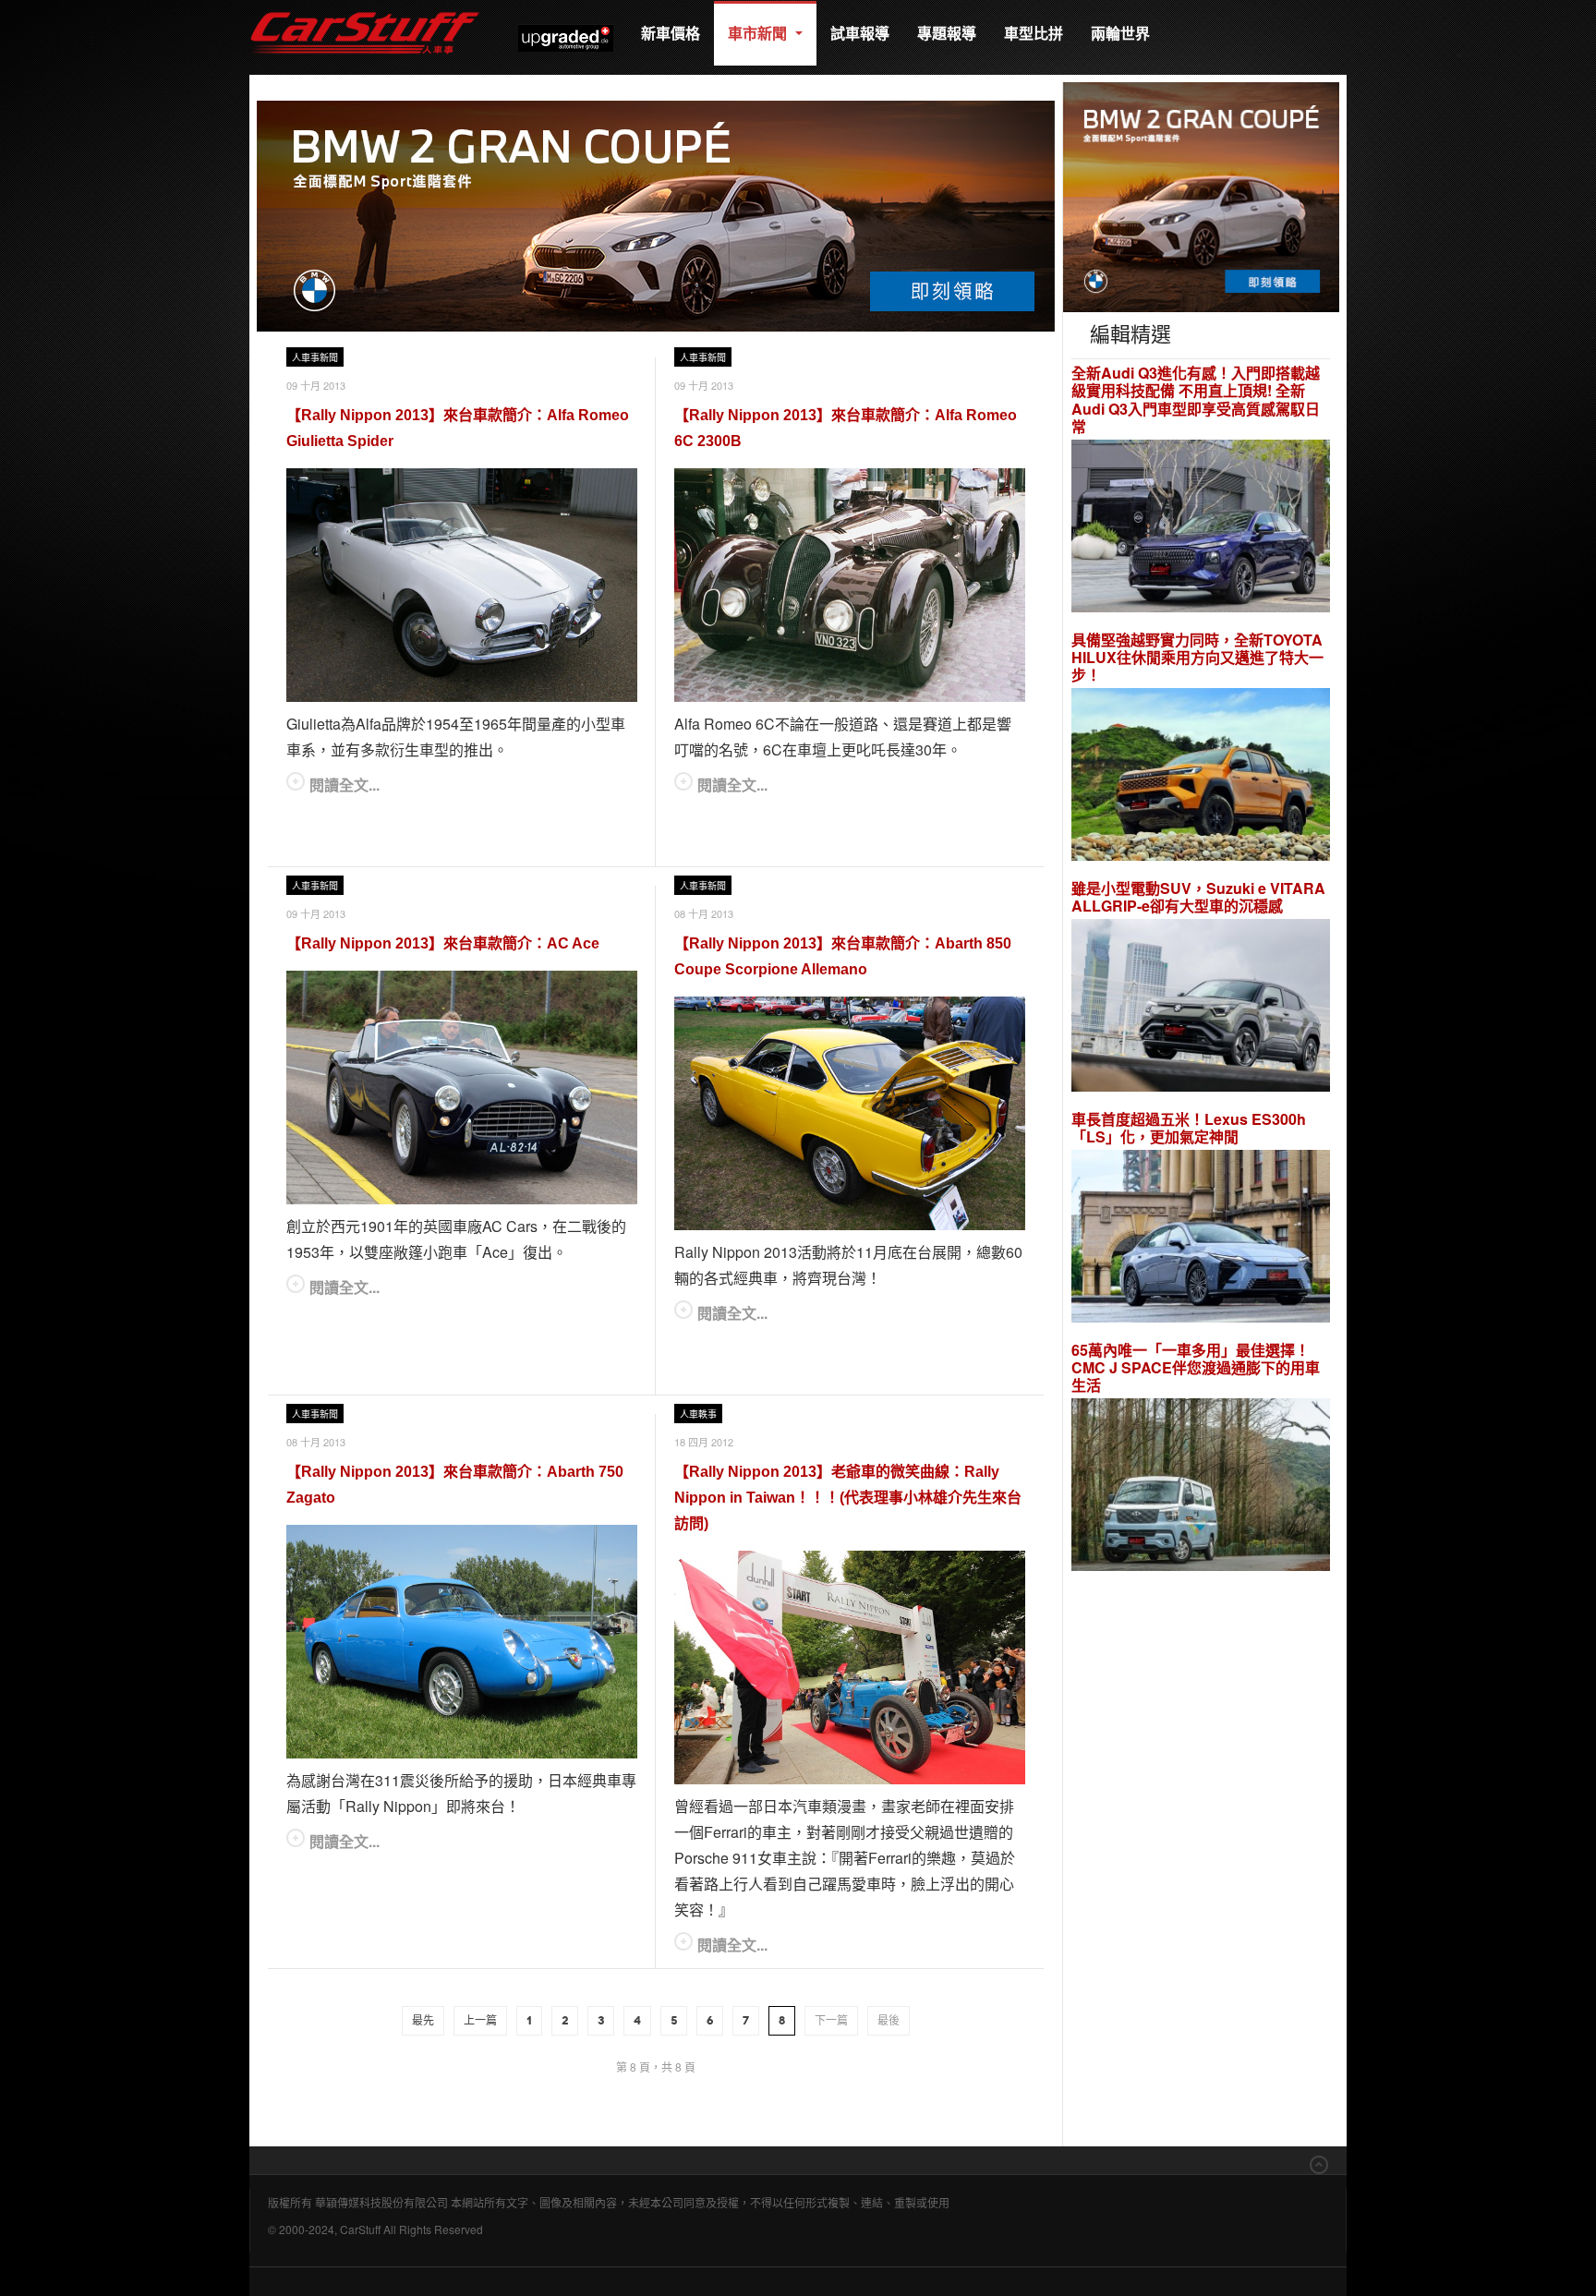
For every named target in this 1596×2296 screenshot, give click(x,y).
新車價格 (671, 33)
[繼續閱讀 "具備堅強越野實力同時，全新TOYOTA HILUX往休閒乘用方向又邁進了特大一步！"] (1201, 777)
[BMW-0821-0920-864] (656, 214)
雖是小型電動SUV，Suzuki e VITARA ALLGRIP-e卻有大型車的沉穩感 (1198, 897)
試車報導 (860, 33)
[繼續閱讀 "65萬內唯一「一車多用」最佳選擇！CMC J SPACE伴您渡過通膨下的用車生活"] (1201, 1487)
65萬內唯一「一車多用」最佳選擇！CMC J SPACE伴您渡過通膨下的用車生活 (1196, 1368)
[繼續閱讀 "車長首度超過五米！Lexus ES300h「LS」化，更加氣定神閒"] (1201, 1239)
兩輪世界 (1120, 33)
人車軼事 (698, 1414)
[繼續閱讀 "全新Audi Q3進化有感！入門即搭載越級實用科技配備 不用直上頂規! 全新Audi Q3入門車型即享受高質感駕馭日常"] (1201, 528)
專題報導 (947, 33)
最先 (423, 2021)
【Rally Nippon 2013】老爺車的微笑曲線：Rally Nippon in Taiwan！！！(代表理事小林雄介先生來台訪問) (848, 1498)
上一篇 (480, 2021)
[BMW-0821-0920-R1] (1201, 195)
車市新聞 (759, 33)
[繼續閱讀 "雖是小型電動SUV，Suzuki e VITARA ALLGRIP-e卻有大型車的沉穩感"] (1201, 1008)
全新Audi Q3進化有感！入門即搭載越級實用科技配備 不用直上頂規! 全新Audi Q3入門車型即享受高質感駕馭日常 (1196, 399)
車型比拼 (1034, 33)
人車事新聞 (315, 358)
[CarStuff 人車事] (365, 9)
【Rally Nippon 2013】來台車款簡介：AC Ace (443, 943)
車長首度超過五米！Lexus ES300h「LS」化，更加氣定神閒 (1189, 1128)
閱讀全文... (345, 785)
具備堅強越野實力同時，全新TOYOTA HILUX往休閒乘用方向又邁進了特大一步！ (1197, 658)
